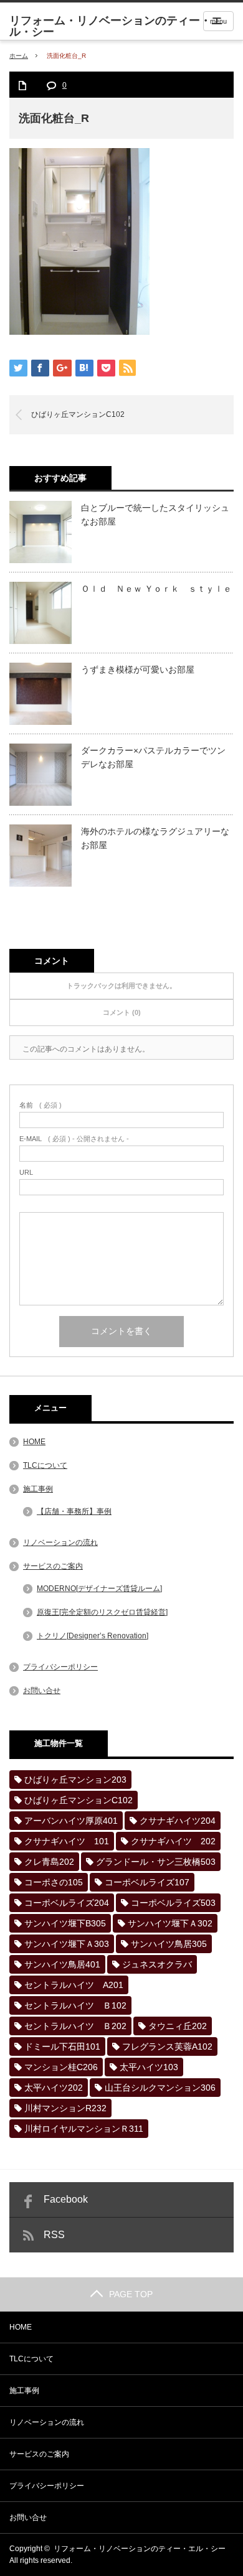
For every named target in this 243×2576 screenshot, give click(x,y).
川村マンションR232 (65, 2108)
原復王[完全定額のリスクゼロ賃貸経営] (102, 1612)
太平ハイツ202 (54, 2088)
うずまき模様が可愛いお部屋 (138, 670)
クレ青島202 (49, 1862)
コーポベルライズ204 (67, 1903)
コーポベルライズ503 (173, 1903)
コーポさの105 (54, 1882)
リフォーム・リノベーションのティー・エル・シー (140, 2549)
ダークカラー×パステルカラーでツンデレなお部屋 (153, 757)
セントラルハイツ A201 (74, 1985)
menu (218, 21)
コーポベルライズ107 (147, 1882)
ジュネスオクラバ (157, 1964)
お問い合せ (42, 1691)
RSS (54, 2235)
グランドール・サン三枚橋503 (156, 1862)
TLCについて (45, 1465)
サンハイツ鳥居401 (62, 1964)
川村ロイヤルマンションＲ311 (84, 2129)
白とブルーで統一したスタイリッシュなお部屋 (155, 515)
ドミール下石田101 (62, 2046)
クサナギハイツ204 (178, 1821)
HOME (34, 1442)
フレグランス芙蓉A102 (167, 2046)
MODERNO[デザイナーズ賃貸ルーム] (99, 1589)
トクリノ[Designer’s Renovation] (93, 1636)
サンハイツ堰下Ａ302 (170, 1923)
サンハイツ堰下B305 (65, 1923)
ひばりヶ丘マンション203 (75, 1780)
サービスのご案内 (53, 1566)
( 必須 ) (40, 1105)
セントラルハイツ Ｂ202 (75, 2026)
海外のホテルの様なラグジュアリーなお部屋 (155, 838)
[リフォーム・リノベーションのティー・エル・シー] (126, 26)
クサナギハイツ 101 (67, 1841)
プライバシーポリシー (60, 1667)
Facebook (66, 2199)
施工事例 (38, 1489)
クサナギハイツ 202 (173, 1841)
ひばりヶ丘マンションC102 (78, 414)
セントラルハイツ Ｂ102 (75, 2005)
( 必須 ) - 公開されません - (74, 1139)
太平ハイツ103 (149, 2067)
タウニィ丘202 (178, 2026)
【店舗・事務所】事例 (74, 1511)
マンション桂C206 (61, 2067)
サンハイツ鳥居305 (169, 1944)
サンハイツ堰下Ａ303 (67, 1944)
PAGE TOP (131, 2294)
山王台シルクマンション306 (160, 2088)
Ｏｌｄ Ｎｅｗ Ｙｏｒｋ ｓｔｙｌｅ (156, 589)
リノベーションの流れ (60, 1542)
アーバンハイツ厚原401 (71, 1821)
